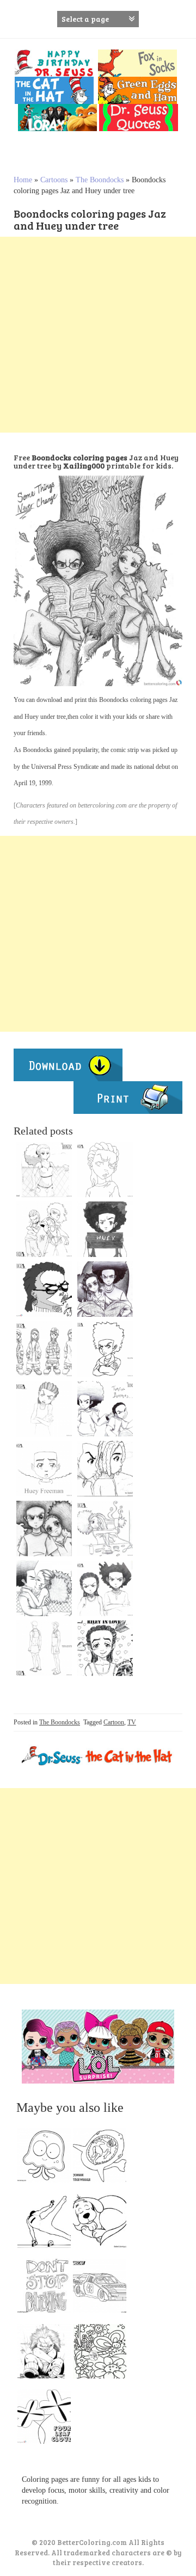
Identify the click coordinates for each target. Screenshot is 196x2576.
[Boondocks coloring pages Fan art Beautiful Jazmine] (44, 1169)
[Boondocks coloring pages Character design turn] (44, 1648)
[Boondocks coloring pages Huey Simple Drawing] (44, 1469)
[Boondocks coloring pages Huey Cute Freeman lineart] (105, 1349)
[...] (47, 2158)
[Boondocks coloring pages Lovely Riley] (105, 1648)
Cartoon (114, 1722)
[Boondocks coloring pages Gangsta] (44, 1349)
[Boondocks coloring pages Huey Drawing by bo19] (105, 1229)
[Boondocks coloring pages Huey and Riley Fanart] (105, 1409)
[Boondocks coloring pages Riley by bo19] (44, 1409)
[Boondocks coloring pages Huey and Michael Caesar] (105, 1469)
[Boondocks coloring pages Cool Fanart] (44, 1229)
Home (23, 180)
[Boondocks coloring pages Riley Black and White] (105, 1169)
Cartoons (54, 180)
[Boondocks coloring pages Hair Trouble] (105, 1529)
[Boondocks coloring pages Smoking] (44, 1289)
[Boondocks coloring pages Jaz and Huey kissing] (44, 1588)
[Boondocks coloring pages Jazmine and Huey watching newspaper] (105, 1289)
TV (132, 1722)
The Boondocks (100, 180)
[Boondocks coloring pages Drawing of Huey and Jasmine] (44, 1529)
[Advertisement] (98, 335)
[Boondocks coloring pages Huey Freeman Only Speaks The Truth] (105, 1588)
